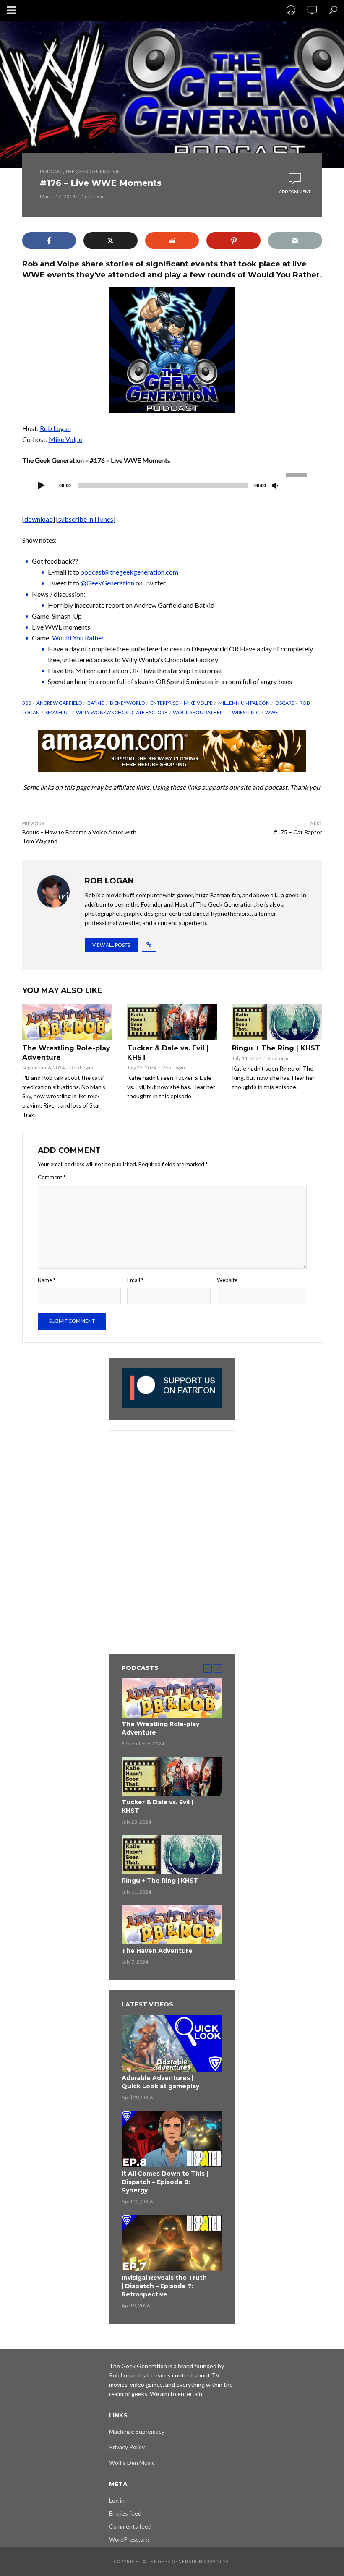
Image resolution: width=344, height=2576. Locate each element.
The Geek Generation (93, 171)
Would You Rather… (81, 638)
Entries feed (125, 2513)
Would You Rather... (200, 712)
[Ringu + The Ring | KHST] (277, 1022)
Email (135, 1280)
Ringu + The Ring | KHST (276, 1048)
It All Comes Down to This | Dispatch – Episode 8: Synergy (165, 2182)
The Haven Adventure (157, 1951)
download (39, 519)
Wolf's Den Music (132, 2462)
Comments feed (130, 2526)
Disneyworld (127, 703)
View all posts (111, 945)
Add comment (295, 191)
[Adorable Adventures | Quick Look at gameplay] (172, 2043)
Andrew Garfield (59, 703)
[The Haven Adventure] (172, 1925)
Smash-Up (58, 712)
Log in (117, 2500)
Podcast (51, 171)
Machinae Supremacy (137, 2431)
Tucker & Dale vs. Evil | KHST (168, 1053)
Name (47, 1280)
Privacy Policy (127, 2447)
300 (27, 703)
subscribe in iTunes (86, 519)
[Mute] (275, 486)
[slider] (298, 474)
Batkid (96, 703)
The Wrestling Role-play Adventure (66, 1053)
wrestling (246, 712)
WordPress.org (129, 2539)
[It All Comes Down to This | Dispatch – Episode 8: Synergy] (172, 2139)
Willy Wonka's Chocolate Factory (122, 712)
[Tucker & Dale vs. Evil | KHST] (172, 1022)
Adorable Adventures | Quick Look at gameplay (160, 2082)
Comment (52, 1177)
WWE (272, 712)
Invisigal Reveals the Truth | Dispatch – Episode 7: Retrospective (164, 2286)
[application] (172, 485)
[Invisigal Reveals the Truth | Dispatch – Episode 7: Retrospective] (172, 2243)
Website (227, 1280)
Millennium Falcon (244, 703)
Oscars (285, 703)
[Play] (42, 486)
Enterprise (164, 703)
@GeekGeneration (107, 583)
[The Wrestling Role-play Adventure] (67, 1022)
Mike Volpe (65, 439)
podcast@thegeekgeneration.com (129, 572)
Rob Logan (55, 428)
